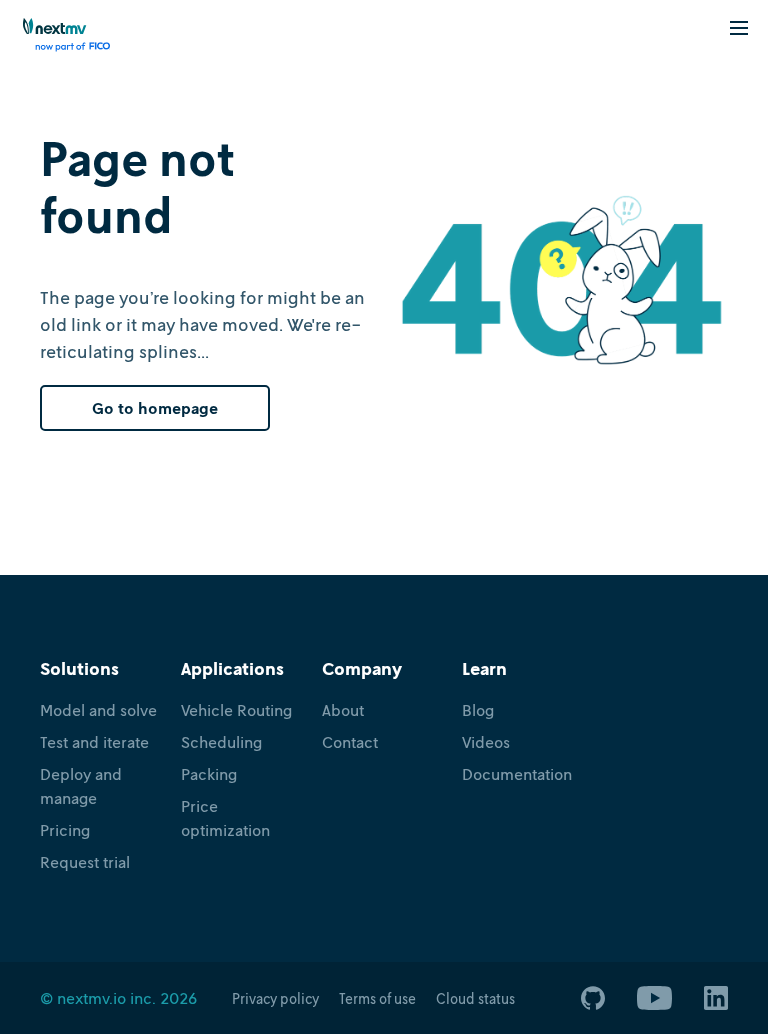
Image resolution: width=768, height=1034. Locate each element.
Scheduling (221, 742)
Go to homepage (155, 408)
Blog (478, 710)
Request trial (85, 862)
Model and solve (98, 710)
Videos (486, 742)
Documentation (517, 774)
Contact (350, 742)
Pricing (65, 830)
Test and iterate (94, 742)
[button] (739, 26)
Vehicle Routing (236, 710)
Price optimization (225, 818)
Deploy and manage (81, 786)
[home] (67, 35)
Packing (209, 774)
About (343, 710)
